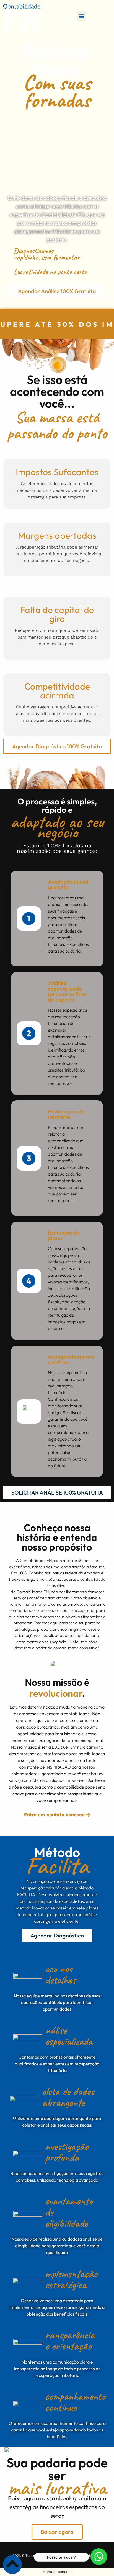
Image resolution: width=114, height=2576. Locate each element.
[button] (81, 16)
